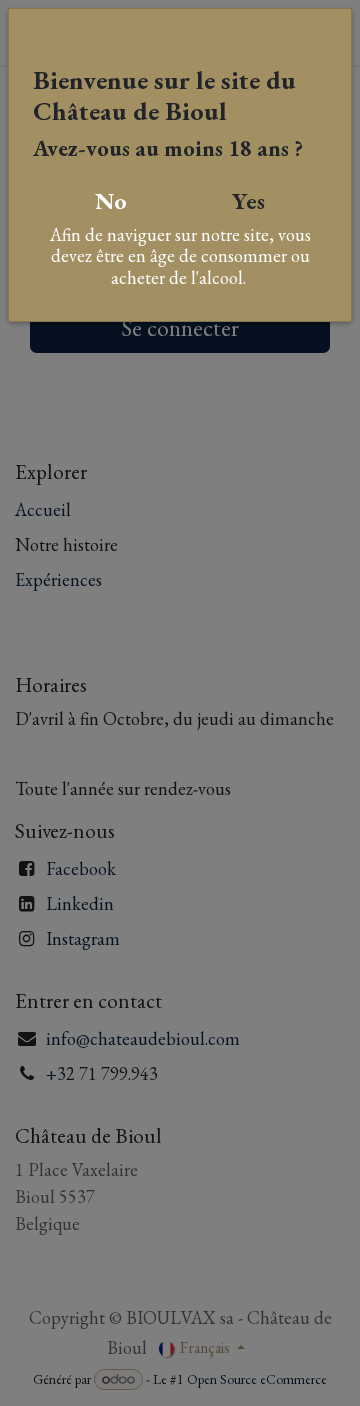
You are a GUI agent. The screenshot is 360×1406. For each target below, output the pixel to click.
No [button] (111, 200)
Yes (248, 200)
